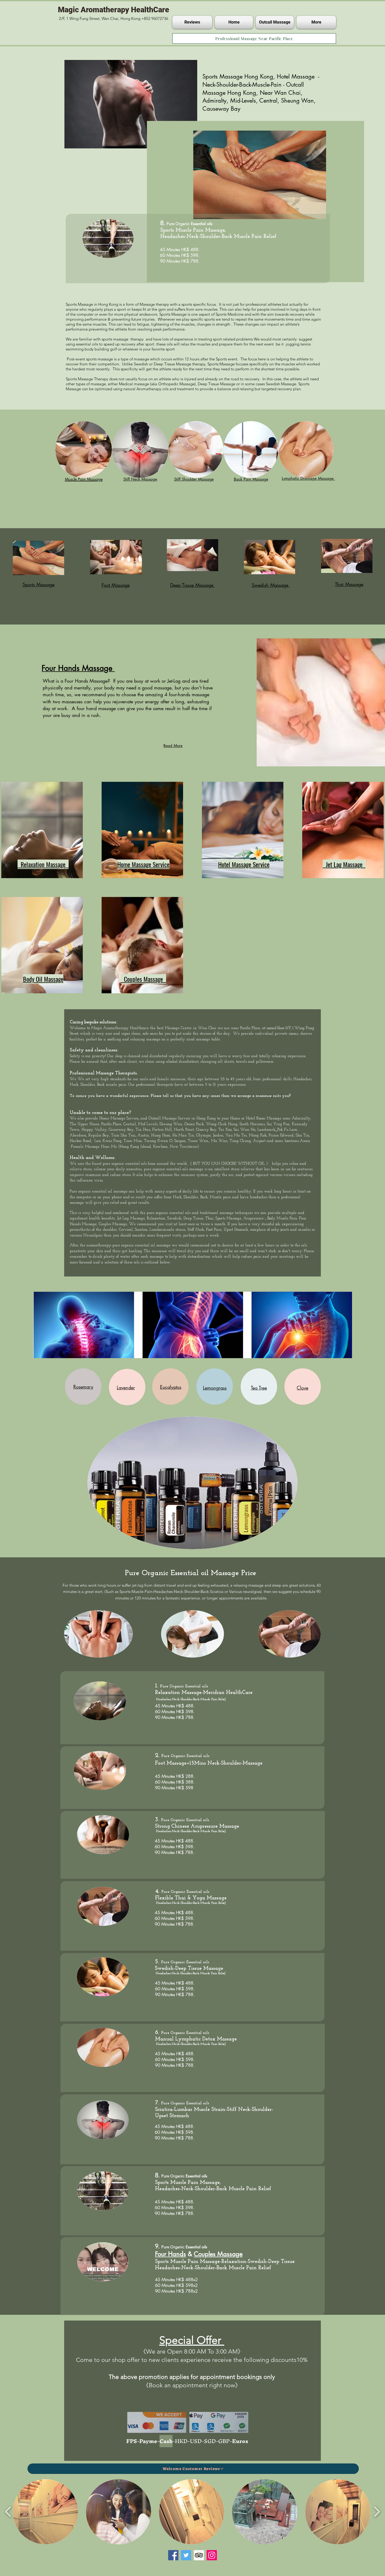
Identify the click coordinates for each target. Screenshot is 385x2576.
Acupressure (253, 1219)
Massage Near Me (101, 1147)
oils (144, 1164)
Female (77, 1147)
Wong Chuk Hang (222, 1124)
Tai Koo (225, 1130)
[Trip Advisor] (199, 2555)
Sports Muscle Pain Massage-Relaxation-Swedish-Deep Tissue (225, 2262)
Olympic (203, 1136)
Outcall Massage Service (169, 1119)
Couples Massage (113, 1224)
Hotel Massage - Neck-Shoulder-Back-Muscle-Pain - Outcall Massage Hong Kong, (261, 85)
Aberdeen (78, 1136)
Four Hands (170, 2254)
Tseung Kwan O (158, 1141)
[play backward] (8, 2512)
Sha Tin (302, 1136)
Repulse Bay (99, 1136)
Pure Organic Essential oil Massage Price (192, 1573)
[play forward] (377, 2512)
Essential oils (202, 224)
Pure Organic (173, 1756)
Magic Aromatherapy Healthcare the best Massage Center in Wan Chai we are (161, 1028)
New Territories (183, 1147)
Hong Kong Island (135, 1147)
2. (158, 1755)
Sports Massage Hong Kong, (240, 76)
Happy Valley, (94, 1130)
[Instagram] (212, 2555)
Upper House (88, 1124)
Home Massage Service (119, 1119)
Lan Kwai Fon (107, 1141)
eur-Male (257, 1012)
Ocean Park (194, 1124)
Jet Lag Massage (131, 1219)
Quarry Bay (205, 1130)
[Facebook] (173, 2555)
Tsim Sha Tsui (123, 1136)
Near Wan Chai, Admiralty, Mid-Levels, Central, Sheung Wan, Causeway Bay (259, 101)
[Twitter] (186, 2555)
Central (130, 1124)
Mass (250, 1012)
